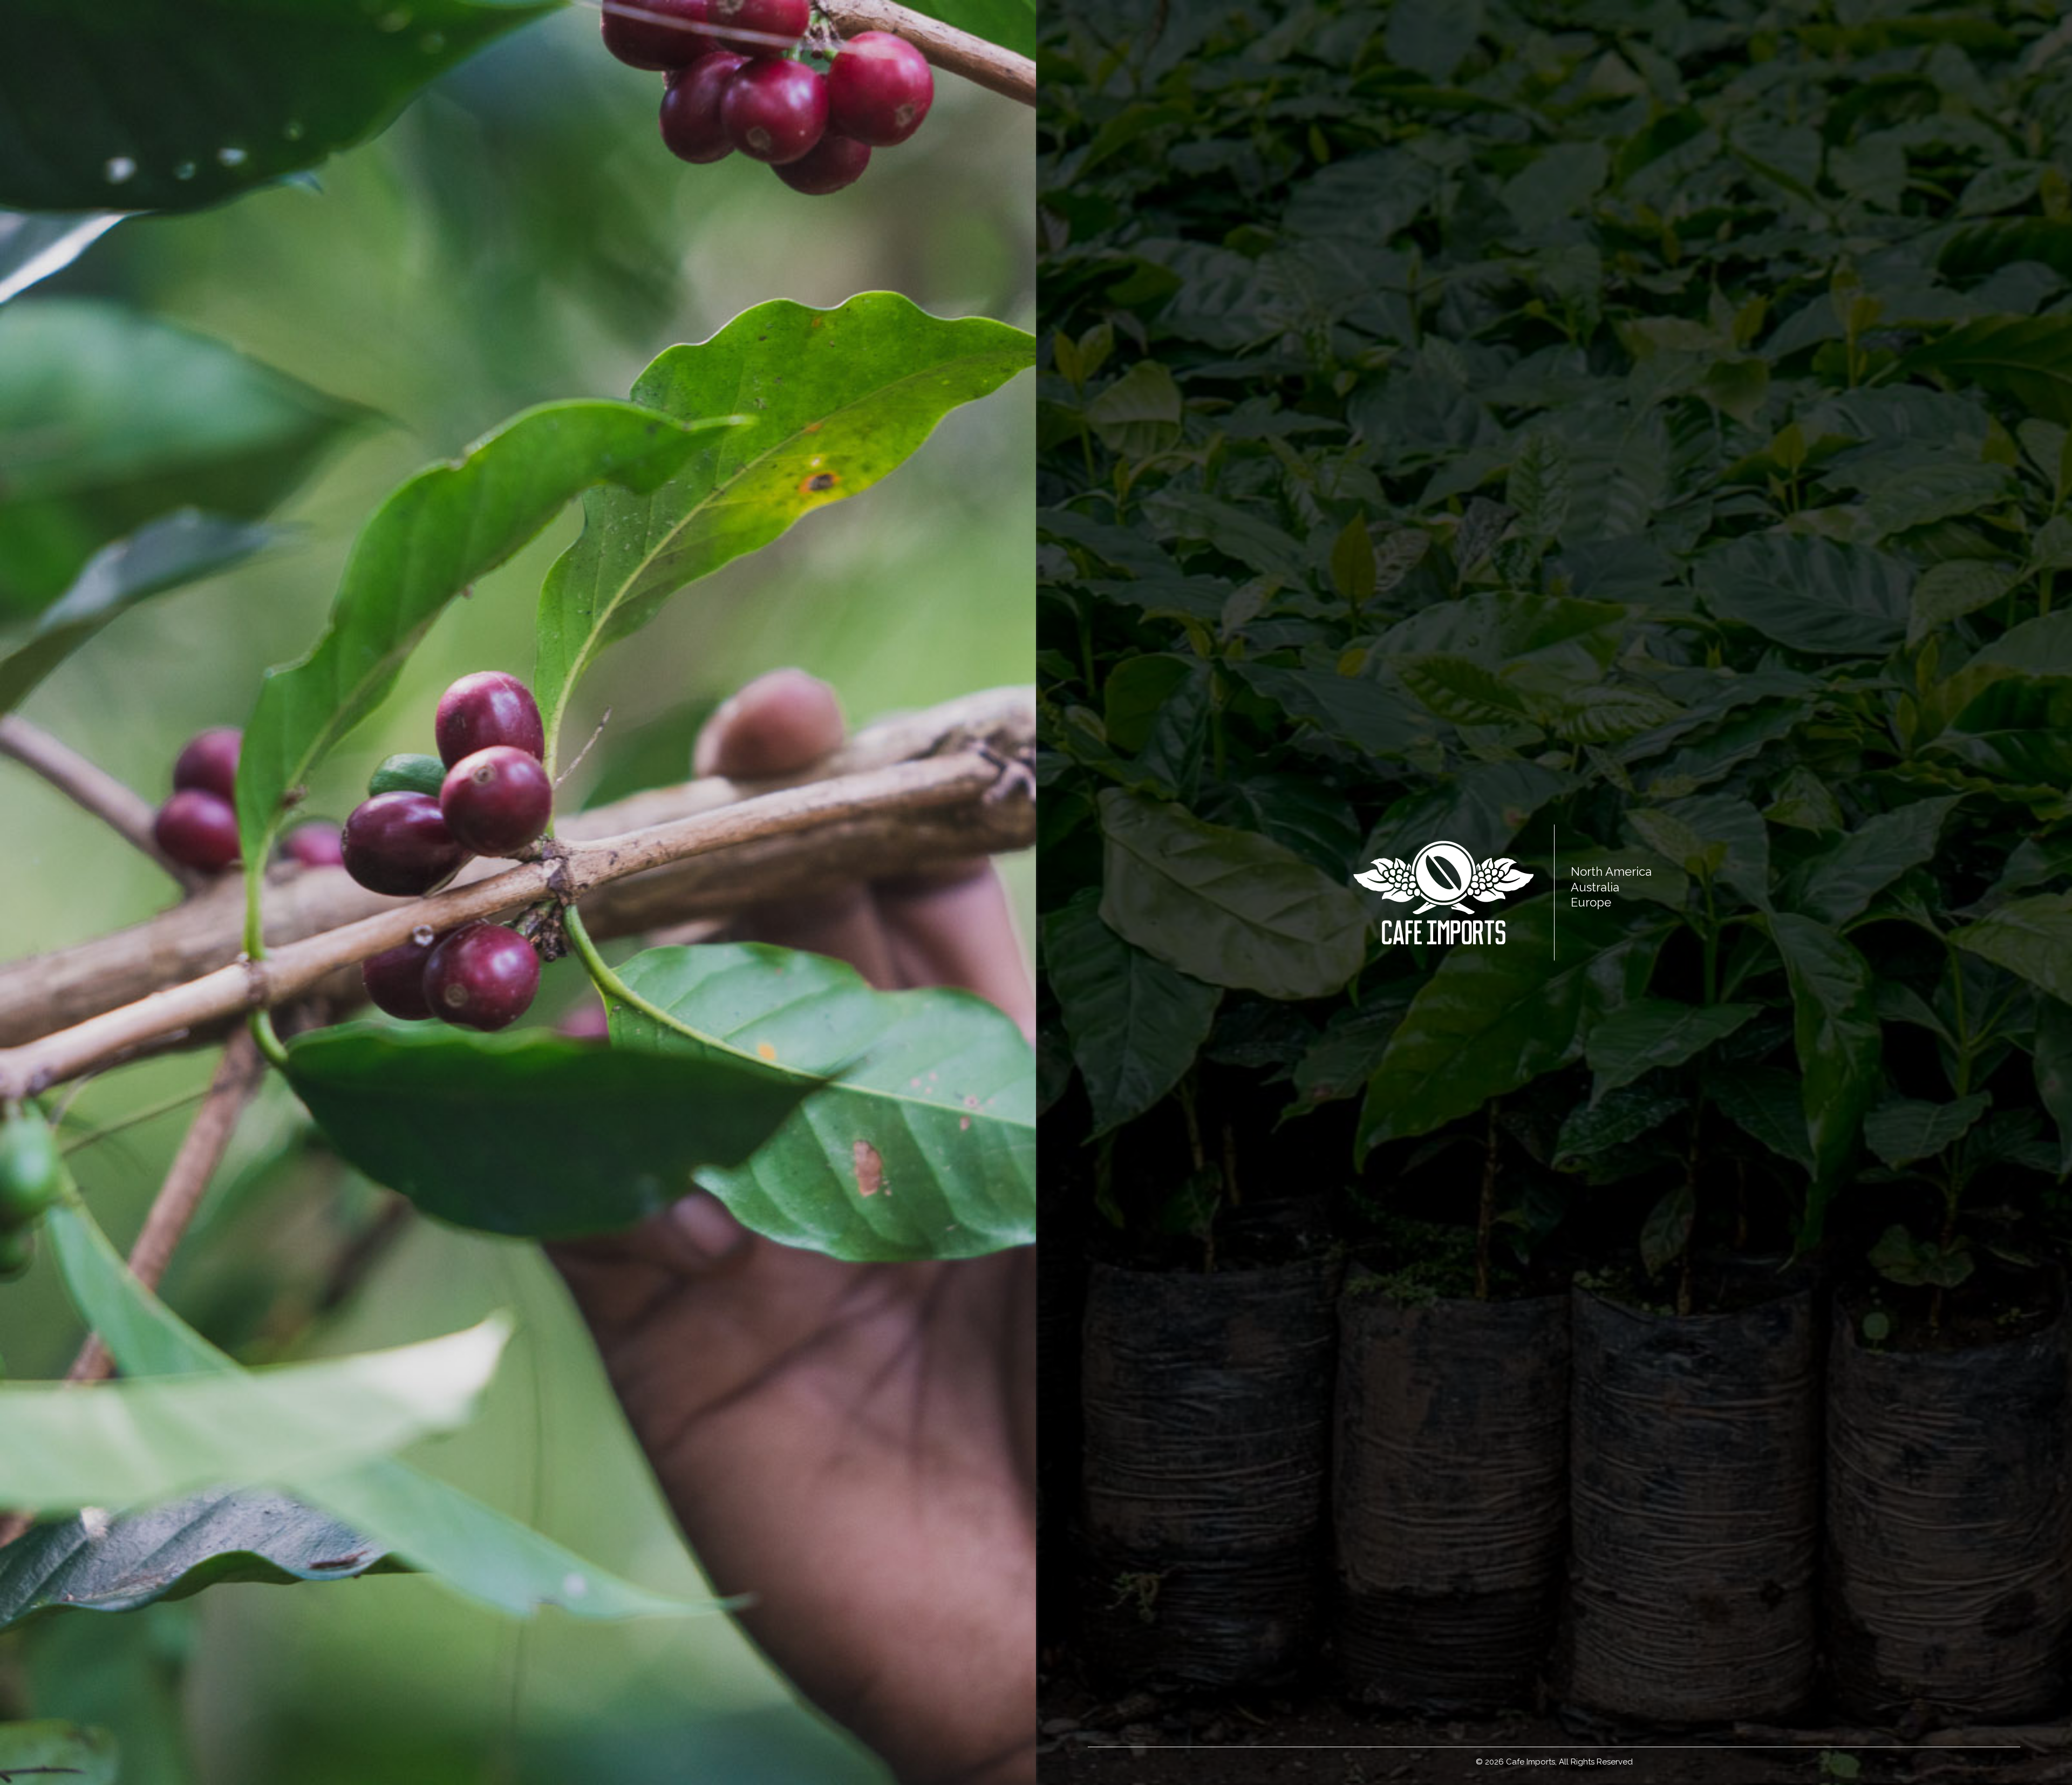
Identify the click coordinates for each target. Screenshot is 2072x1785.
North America (1611, 871)
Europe (1591, 902)
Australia (1595, 887)
